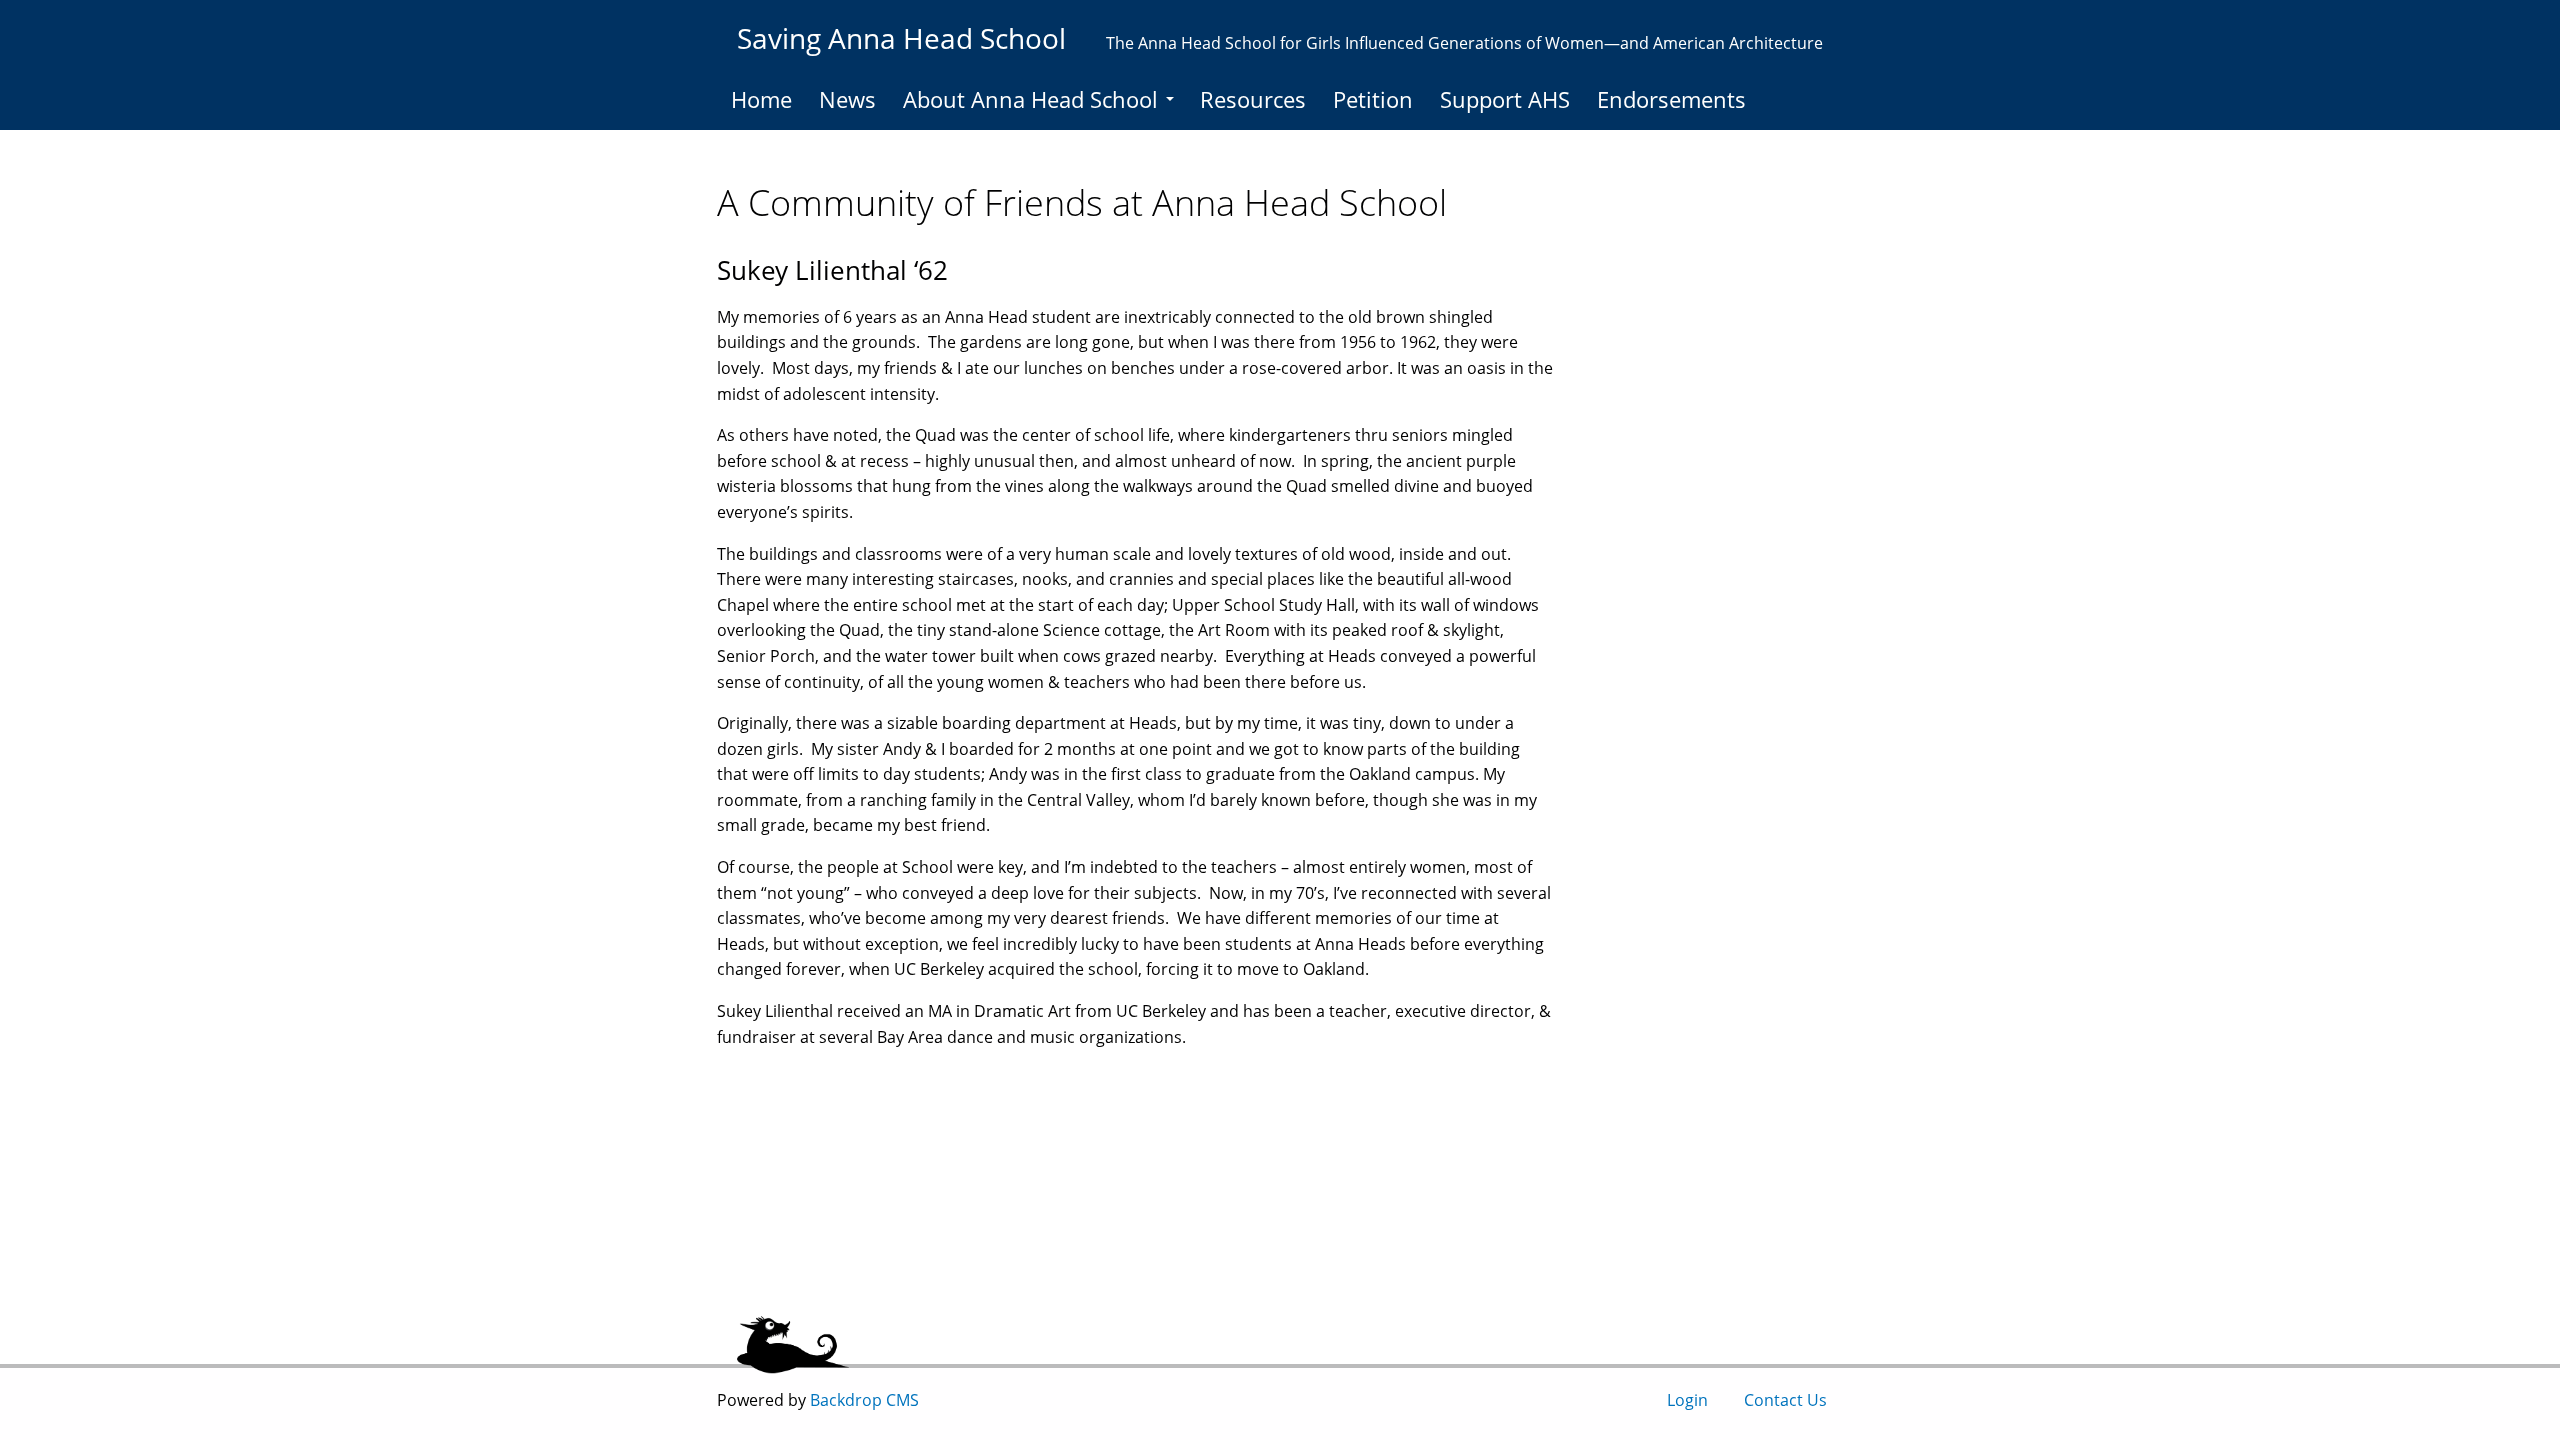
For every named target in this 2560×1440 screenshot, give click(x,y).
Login (1687, 1400)
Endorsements (1671, 99)
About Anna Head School (1030, 99)
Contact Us (1785, 1400)
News (847, 99)
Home (761, 99)
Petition (1373, 99)
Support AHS (1505, 99)
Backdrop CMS (864, 1400)
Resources (1253, 99)
